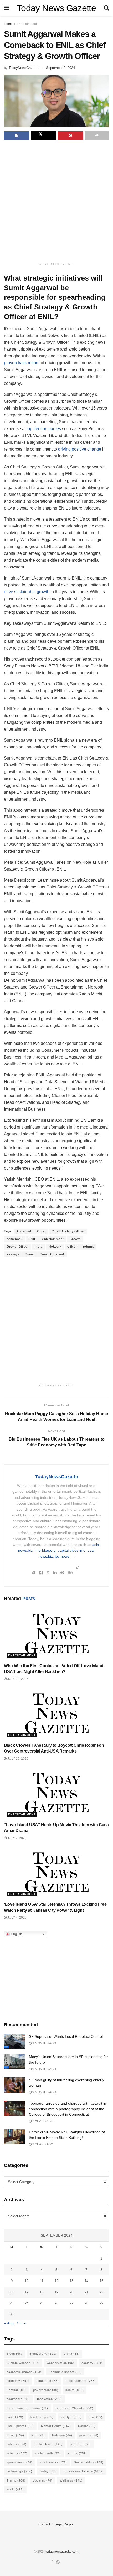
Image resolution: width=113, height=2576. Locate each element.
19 (56, 2292)
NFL (38, 2435)
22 (101, 2292)
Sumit (29, 1254)
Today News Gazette (56, 8)
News (15, 2435)
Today (48, 2471)
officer (72, 1247)
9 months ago (44, 2043)
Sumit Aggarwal (52, 1254)
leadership (42, 2417)
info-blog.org (45, 1550)
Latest (15, 2417)
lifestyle (71, 2417)
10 (27, 2281)
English (16, 1934)
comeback (14, 1239)
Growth (75, 1239)
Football (16, 2390)
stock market (53, 2462)
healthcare (18, 2399)
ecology (92, 2363)
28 (86, 2303)
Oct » (21, 2323)
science (17, 2453)
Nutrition (62, 2435)
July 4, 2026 (17, 1918)
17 (27, 2292)
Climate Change (23, 2363)
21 (86, 2292)
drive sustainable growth (27, 592)
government (46, 2390)
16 (12, 2292)
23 (12, 2303)
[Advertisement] (56, 202)
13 (71, 2281)
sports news (20, 2462)
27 (71, 2303)
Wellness (71, 2480)
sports (78, 2453)
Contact (44, 2524)
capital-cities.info (72, 1550)
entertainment (53, 1239)
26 (56, 2303)
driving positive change (80, 449)
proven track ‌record (22, 363)
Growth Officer (18, 1247)
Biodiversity (43, 2354)
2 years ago (42, 2121)
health (75, 2390)
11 (42, 2281)
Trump (16, 2480)
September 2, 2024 (60, 68)
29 (101, 2303)
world (15, 2489)
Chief (41, 1231)
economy (18, 2381)
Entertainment (27, 24)
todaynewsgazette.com (62, 2552)
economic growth (24, 2372)
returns (89, 1247)
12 (56, 2281)
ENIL (32, 1239)
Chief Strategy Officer (68, 1231)
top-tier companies (44, 429)
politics (17, 2444)
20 (71, 2292)
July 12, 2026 (17, 1679)
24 (27, 2303)
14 (86, 2281)
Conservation (61, 2363)
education (48, 2381)
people (89, 2435)
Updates (43, 2480)
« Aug (9, 2323)
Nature (87, 2426)
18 (42, 2292)
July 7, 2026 (17, 1838)
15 (101, 2281)
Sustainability (89, 2462)
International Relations (27, 2408)
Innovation (50, 2399)
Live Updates (20, 2426)
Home (8, 24)
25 (42, 2303)
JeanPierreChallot (74, 2408)
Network (55, 1247)
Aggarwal (24, 1231)
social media (48, 2453)
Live (96, 2417)
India (39, 1247)
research (80, 2444)
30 (12, 2314)
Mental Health (56, 2426)
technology (19, 2471)
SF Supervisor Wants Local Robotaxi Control (66, 2036)
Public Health (48, 2444)
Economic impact (65, 2372)
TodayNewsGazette (24, 68)
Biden (14, 2354)
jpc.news (62, 1556)
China (72, 2354)
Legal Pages (64, 2524)
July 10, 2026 (17, 1759)
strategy (13, 1254)
